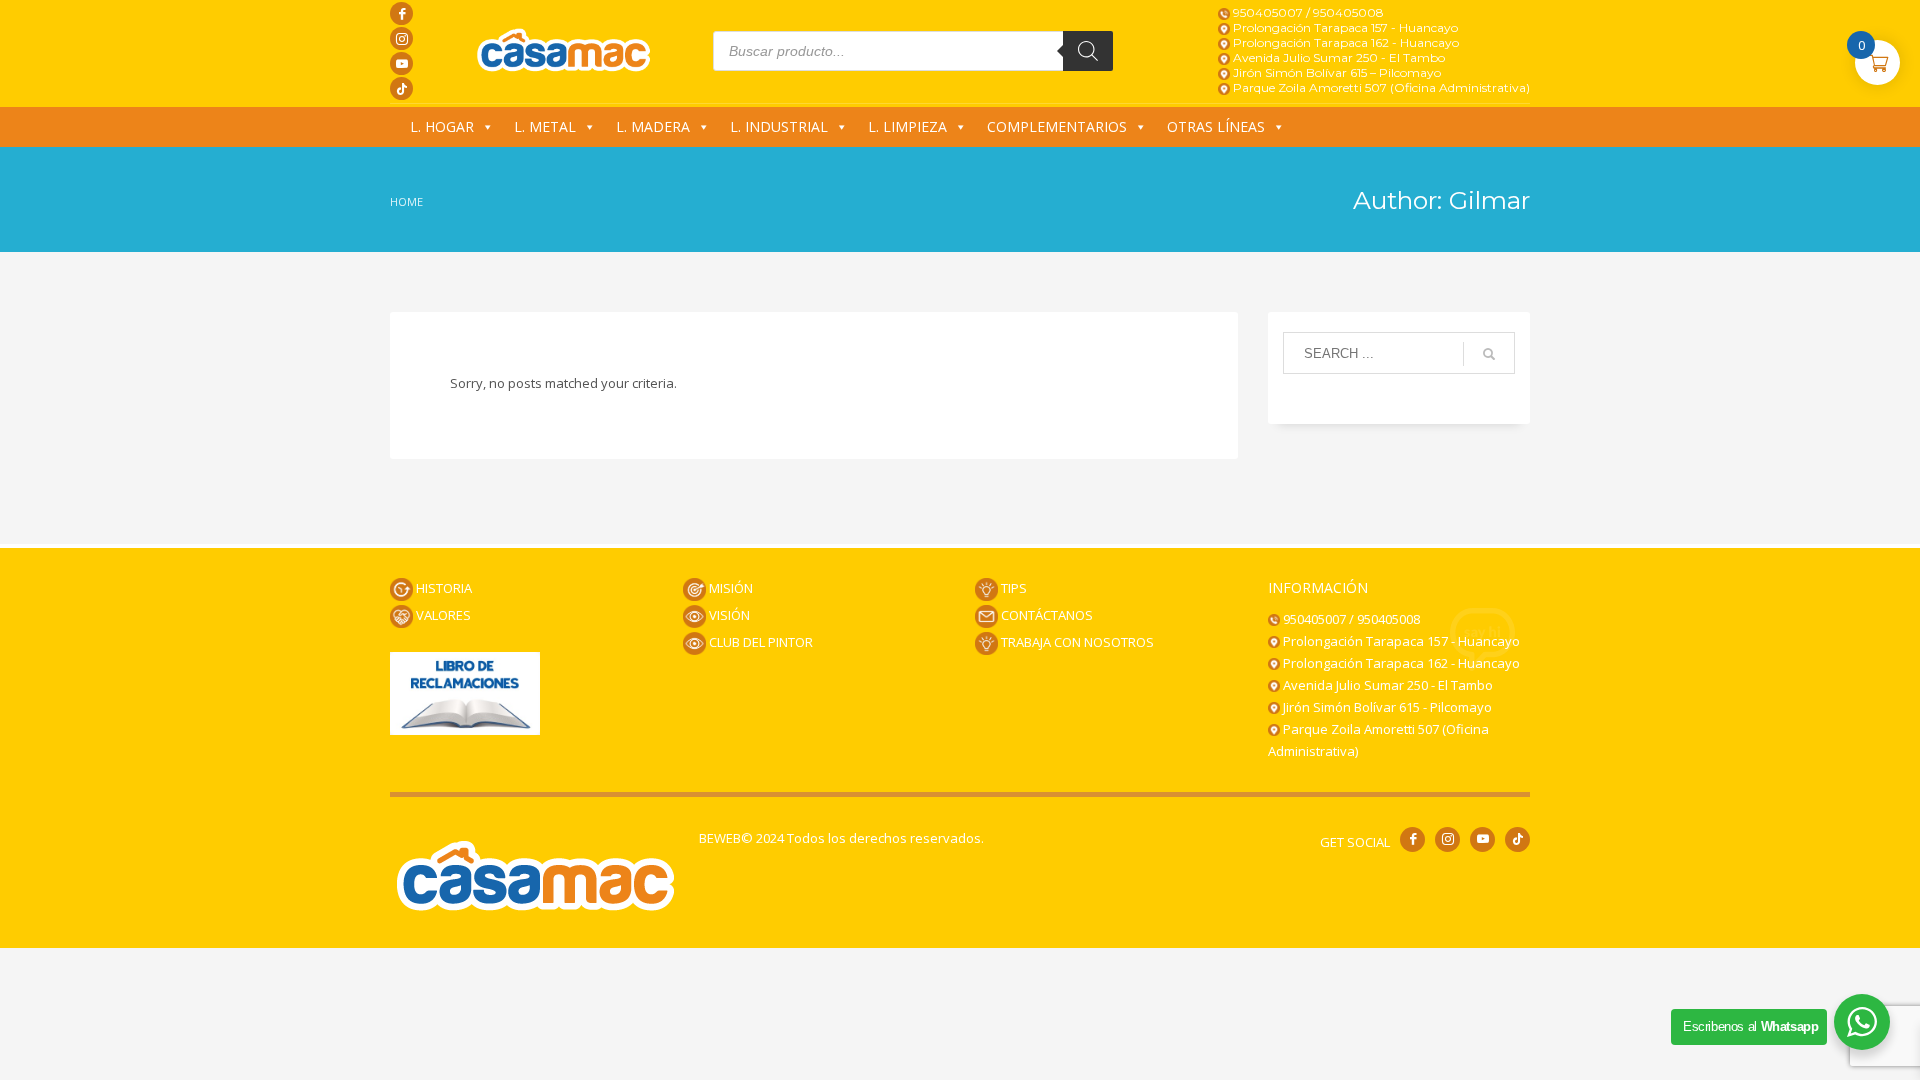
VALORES (442, 615)
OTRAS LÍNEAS (1216, 126)
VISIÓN (728, 615)
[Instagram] (401, 38)
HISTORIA (442, 588)
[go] (1489, 354)
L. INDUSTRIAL (779, 126)
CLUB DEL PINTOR (759, 642)
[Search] (1088, 51)
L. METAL (545, 126)
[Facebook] (401, 13)
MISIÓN (729, 588)
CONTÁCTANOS (1045, 615)
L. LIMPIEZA (907, 126)
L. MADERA (653, 126)
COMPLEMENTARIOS (1057, 126)
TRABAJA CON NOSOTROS (1076, 642)
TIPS (1012, 588)
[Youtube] (401, 63)
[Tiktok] (401, 88)
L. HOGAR (442, 126)
